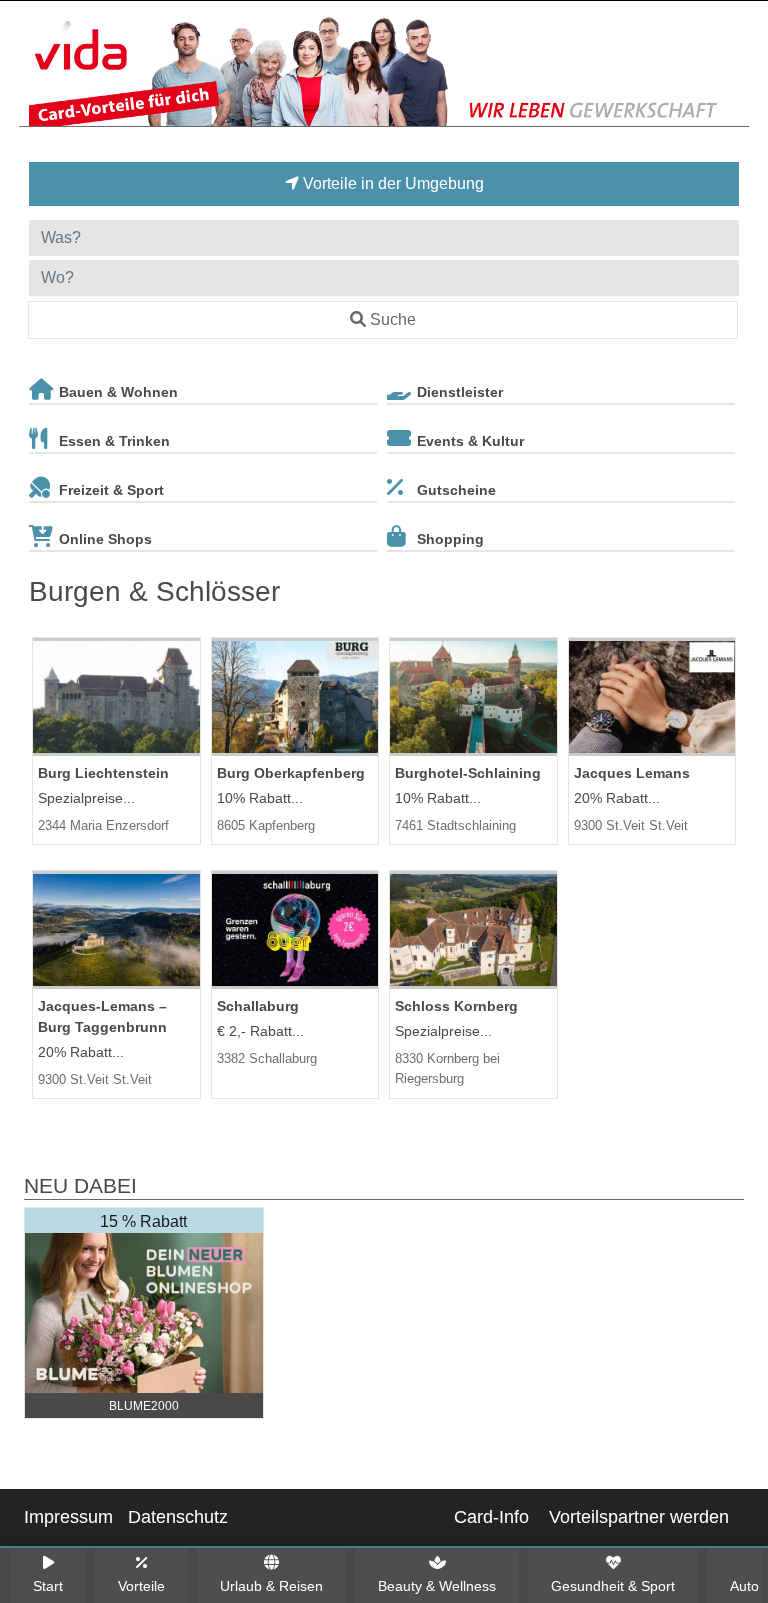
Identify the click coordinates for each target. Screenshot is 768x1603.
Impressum (68, 1517)
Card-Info (491, 1517)
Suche (393, 319)
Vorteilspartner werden (639, 1517)
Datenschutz (178, 1517)
